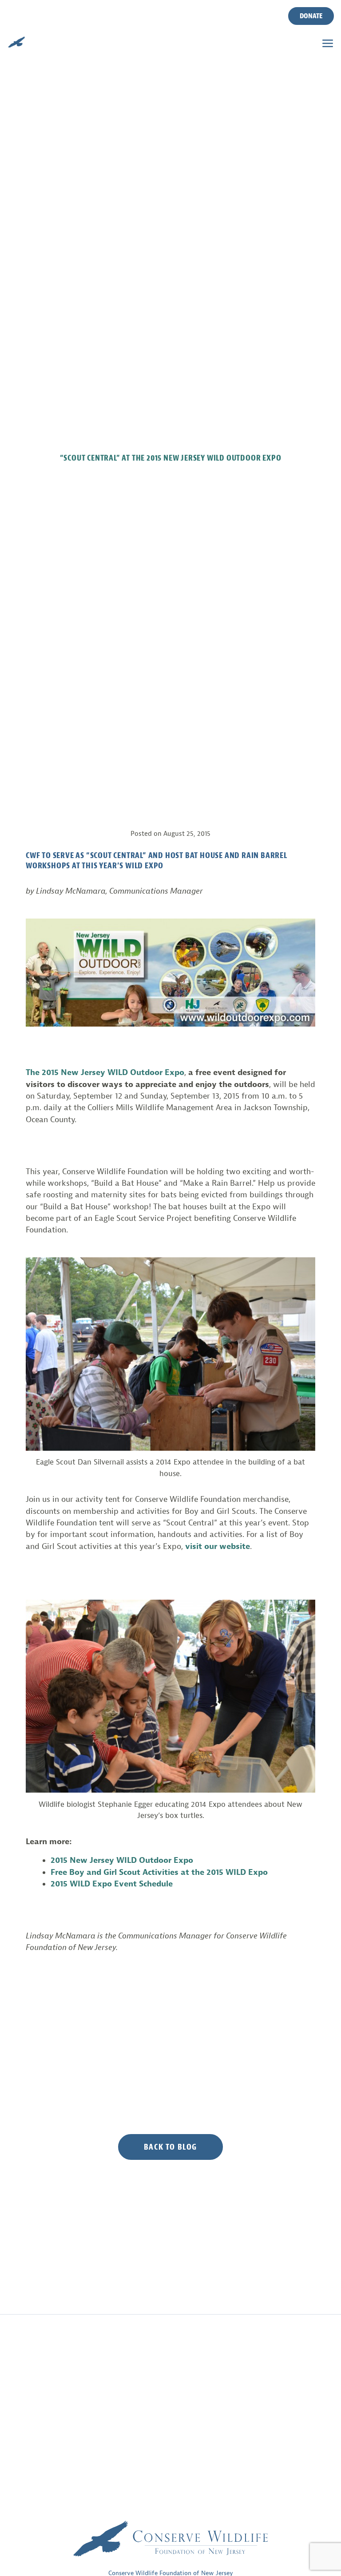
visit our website (218, 1546)
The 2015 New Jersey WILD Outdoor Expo (105, 1072)
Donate (311, 16)
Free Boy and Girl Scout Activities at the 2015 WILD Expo (159, 1872)
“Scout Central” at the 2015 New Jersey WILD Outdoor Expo (171, 458)
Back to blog (170, 2147)
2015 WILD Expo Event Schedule (112, 1884)
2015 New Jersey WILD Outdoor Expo (122, 1860)
